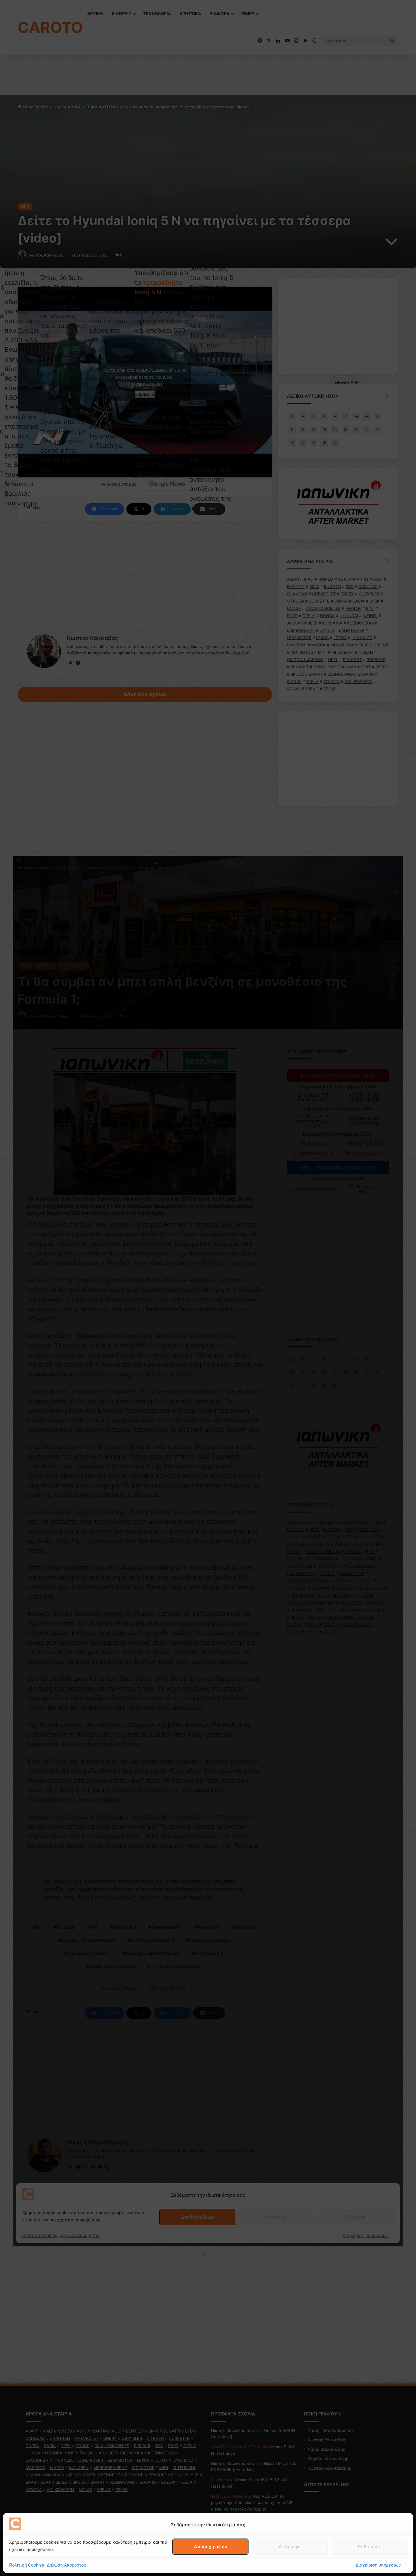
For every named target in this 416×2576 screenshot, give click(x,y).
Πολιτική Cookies (26, 2565)
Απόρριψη (290, 2547)
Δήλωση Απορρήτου (67, 2565)
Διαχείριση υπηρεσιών (378, 2565)
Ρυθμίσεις (369, 2547)
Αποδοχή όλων (211, 2547)
